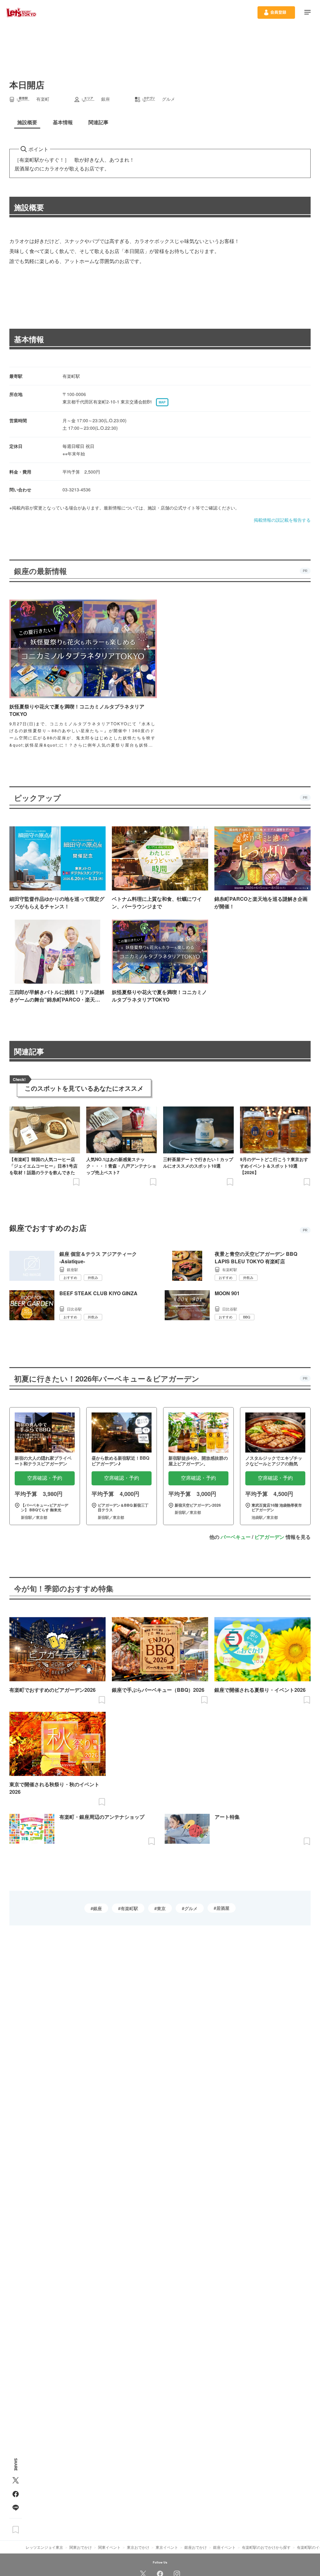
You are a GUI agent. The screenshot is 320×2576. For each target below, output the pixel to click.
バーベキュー (236, 1537)
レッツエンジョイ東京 (44, 2547)
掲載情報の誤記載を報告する (282, 520)
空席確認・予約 (45, 1478)
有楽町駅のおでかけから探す (266, 2547)
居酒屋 (223, 1908)
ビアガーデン (269, 1537)
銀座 (97, 1908)
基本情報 (29, 339)
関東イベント (109, 2547)
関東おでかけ (81, 2547)
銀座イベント (224, 2547)
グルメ (191, 1908)
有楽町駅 (129, 1908)
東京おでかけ (138, 2547)
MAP (162, 402)
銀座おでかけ (196, 2547)
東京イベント (167, 2547)
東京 (161, 1908)
